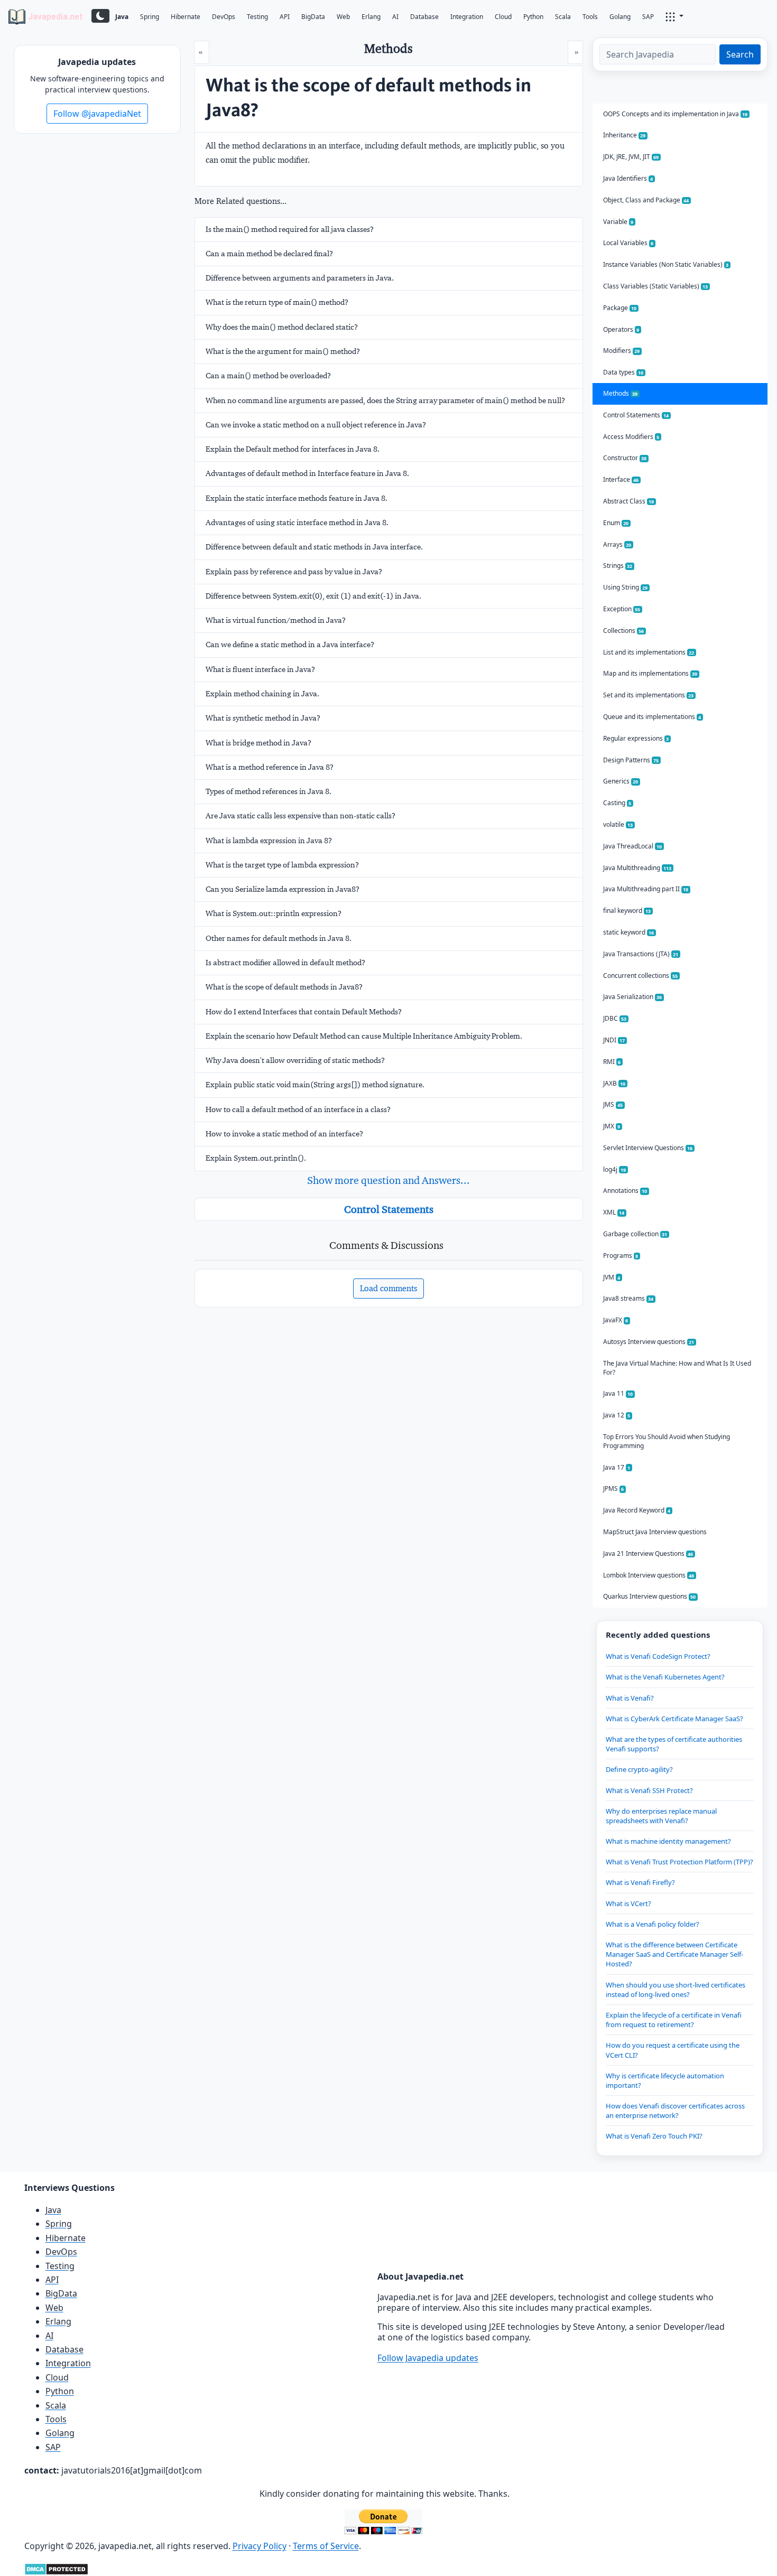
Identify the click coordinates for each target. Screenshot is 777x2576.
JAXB (614, 1083)
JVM (612, 1277)
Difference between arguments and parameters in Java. (300, 278)
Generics (621, 781)
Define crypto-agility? (639, 1769)
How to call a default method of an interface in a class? (298, 1109)
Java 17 (617, 1467)
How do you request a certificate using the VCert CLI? (673, 2050)
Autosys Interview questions (649, 1342)
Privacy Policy (260, 2546)
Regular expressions (636, 738)
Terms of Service (326, 2546)
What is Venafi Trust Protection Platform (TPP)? (679, 1862)
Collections (624, 631)
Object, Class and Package (646, 200)
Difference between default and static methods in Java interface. (314, 547)
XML (614, 1212)
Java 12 (617, 1415)
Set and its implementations (649, 695)
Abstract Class (629, 501)
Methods (621, 393)
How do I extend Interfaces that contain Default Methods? (304, 1012)
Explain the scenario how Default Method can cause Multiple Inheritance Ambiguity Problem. (364, 1036)
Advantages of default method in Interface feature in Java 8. (307, 473)
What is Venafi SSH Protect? (649, 1790)
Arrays (617, 544)
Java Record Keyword (637, 1510)
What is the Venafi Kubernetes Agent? (665, 1677)
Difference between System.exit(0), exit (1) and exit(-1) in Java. (313, 596)
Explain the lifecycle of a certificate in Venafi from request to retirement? (674, 2020)
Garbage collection (635, 1234)
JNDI (614, 1040)
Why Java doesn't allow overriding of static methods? (295, 1060)
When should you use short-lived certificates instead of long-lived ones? (676, 1990)
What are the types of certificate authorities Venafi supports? (674, 1744)
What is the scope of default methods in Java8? (284, 987)
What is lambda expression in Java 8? (269, 841)
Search (740, 54)
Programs (621, 1256)
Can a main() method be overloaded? (268, 376)
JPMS (614, 1488)
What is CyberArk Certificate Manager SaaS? (674, 1719)
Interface (621, 479)
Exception (622, 609)
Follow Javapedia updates (428, 2358)
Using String (626, 587)
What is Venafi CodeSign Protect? (658, 1656)
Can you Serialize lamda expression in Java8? (283, 889)
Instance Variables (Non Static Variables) (666, 264)
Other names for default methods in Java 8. (279, 938)
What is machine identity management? (668, 1841)
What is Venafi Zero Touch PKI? (654, 2136)
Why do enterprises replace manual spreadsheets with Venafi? (661, 1816)
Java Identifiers (628, 178)
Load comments (388, 1288)
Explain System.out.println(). (256, 1158)
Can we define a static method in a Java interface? (290, 645)
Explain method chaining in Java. (262, 694)
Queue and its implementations (652, 717)
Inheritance (625, 135)
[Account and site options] (674, 16)
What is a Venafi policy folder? (653, 1924)
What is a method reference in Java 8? (270, 767)
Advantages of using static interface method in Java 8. (297, 522)
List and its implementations (649, 652)
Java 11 (618, 1393)
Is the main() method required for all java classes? (290, 229)
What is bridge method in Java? (258, 743)
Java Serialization (633, 997)
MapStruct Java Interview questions (655, 1532)
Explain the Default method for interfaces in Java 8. (293, 449)
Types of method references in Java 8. (269, 791)
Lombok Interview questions (649, 1575)
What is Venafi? (630, 1698)
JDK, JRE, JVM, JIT (631, 157)
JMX (612, 1126)
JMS (613, 1104)
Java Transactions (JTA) (641, 954)
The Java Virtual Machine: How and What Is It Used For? (677, 1368)
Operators (621, 329)
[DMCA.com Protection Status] (56, 2569)
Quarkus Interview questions (650, 1596)
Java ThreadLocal (633, 846)
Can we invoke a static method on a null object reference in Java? (316, 425)
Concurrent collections (641, 976)
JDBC (615, 1018)
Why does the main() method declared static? (282, 327)
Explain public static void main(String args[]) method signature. (315, 1085)
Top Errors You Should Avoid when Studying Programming (667, 1441)
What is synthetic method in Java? (263, 718)
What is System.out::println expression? (274, 913)
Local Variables (628, 243)
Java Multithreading (637, 868)
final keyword (627, 911)
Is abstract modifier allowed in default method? (285, 963)
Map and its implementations (650, 673)
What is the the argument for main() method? (283, 351)
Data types (623, 372)
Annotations (625, 1191)
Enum (616, 523)
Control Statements (389, 1209)
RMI (612, 1062)
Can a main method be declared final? (269, 254)
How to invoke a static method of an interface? (284, 1134)
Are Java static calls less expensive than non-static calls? (300, 816)
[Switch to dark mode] (100, 16)
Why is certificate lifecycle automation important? (665, 2080)
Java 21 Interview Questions (648, 1553)
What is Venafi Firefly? (640, 1882)
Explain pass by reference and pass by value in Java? (294, 572)
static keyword (629, 932)
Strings (618, 566)
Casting (617, 803)
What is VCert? (628, 1903)
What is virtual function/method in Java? (276, 620)
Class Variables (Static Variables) (656, 286)
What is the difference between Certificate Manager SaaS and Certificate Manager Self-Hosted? (674, 1954)
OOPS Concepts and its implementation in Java (676, 114)
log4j (615, 1169)
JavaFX (616, 1320)
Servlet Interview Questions (648, 1148)
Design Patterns (631, 760)
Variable (618, 222)
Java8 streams (628, 1298)
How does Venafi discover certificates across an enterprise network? (675, 2111)
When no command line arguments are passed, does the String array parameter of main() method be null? (385, 400)
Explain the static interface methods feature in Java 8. (297, 498)
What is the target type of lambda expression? (282, 865)
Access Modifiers (631, 437)
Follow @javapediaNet (97, 114)
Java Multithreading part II (646, 889)
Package (620, 308)
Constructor (625, 458)
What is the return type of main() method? (277, 302)
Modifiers (622, 351)
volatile (618, 824)
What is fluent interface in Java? (260, 669)
